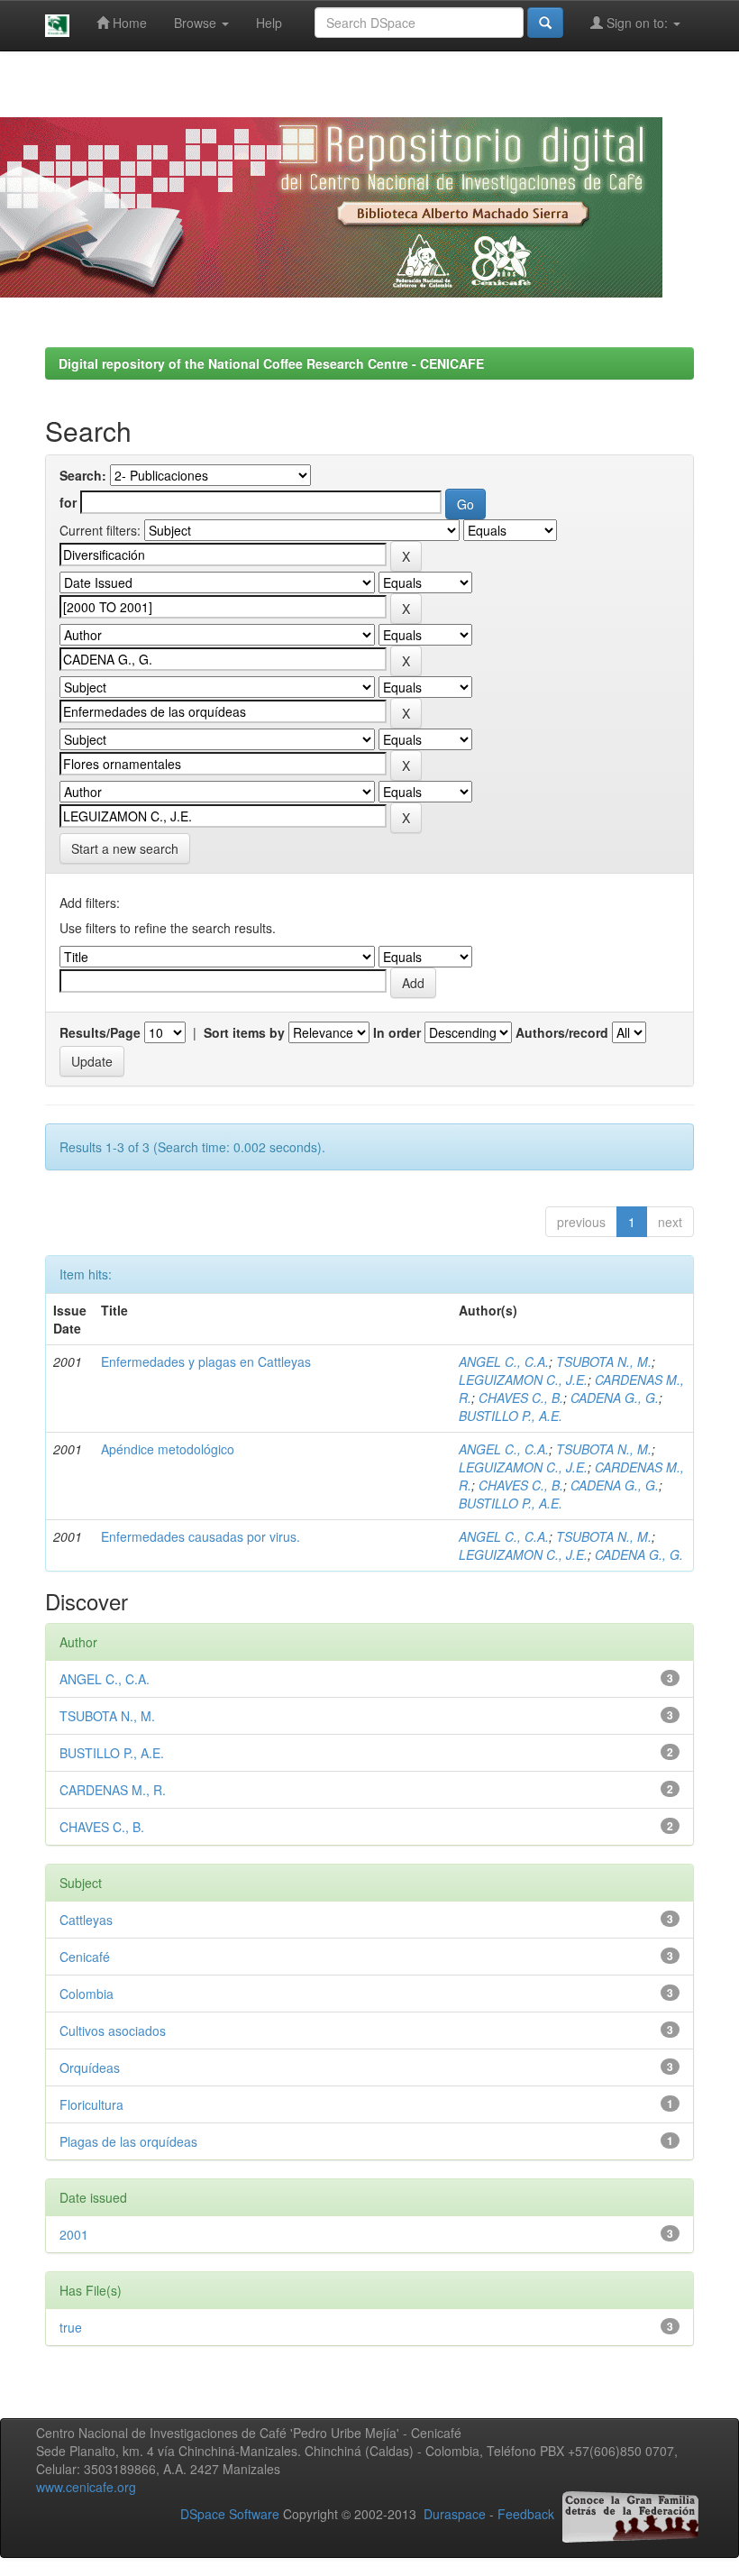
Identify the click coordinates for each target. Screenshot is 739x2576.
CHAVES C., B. (521, 1398)
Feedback (526, 2514)
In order (397, 1032)
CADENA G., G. (615, 1398)
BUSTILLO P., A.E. (511, 1416)
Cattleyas (86, 1920)
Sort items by (244, 1032)
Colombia (87, 1994)
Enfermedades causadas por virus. (201, 1536)
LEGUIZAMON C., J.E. (523, 1380)
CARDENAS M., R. (113, 1790)
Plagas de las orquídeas (128, 2141)
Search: (83, 475)
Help (269, 23)
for (68, 502)
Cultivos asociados (113, 2031)
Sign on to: (637, 23)
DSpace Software (230, 2514)
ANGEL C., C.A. (504, 1361)
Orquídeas (90, 2067)
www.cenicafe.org (86, 2487)
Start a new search (125, 848)
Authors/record (562, 1032)
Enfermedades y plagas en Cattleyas (206, 1361)
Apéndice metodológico (168, 1449)
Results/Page (100, 1032)
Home (128, 23)
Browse (197, 23)
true (71, 2327)
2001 (74, 2234)
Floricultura (91, 2104)
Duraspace (455, 2514)
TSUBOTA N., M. (604, 1361)
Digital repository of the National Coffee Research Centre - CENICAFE (271, 363)
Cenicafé (85, 1957)
